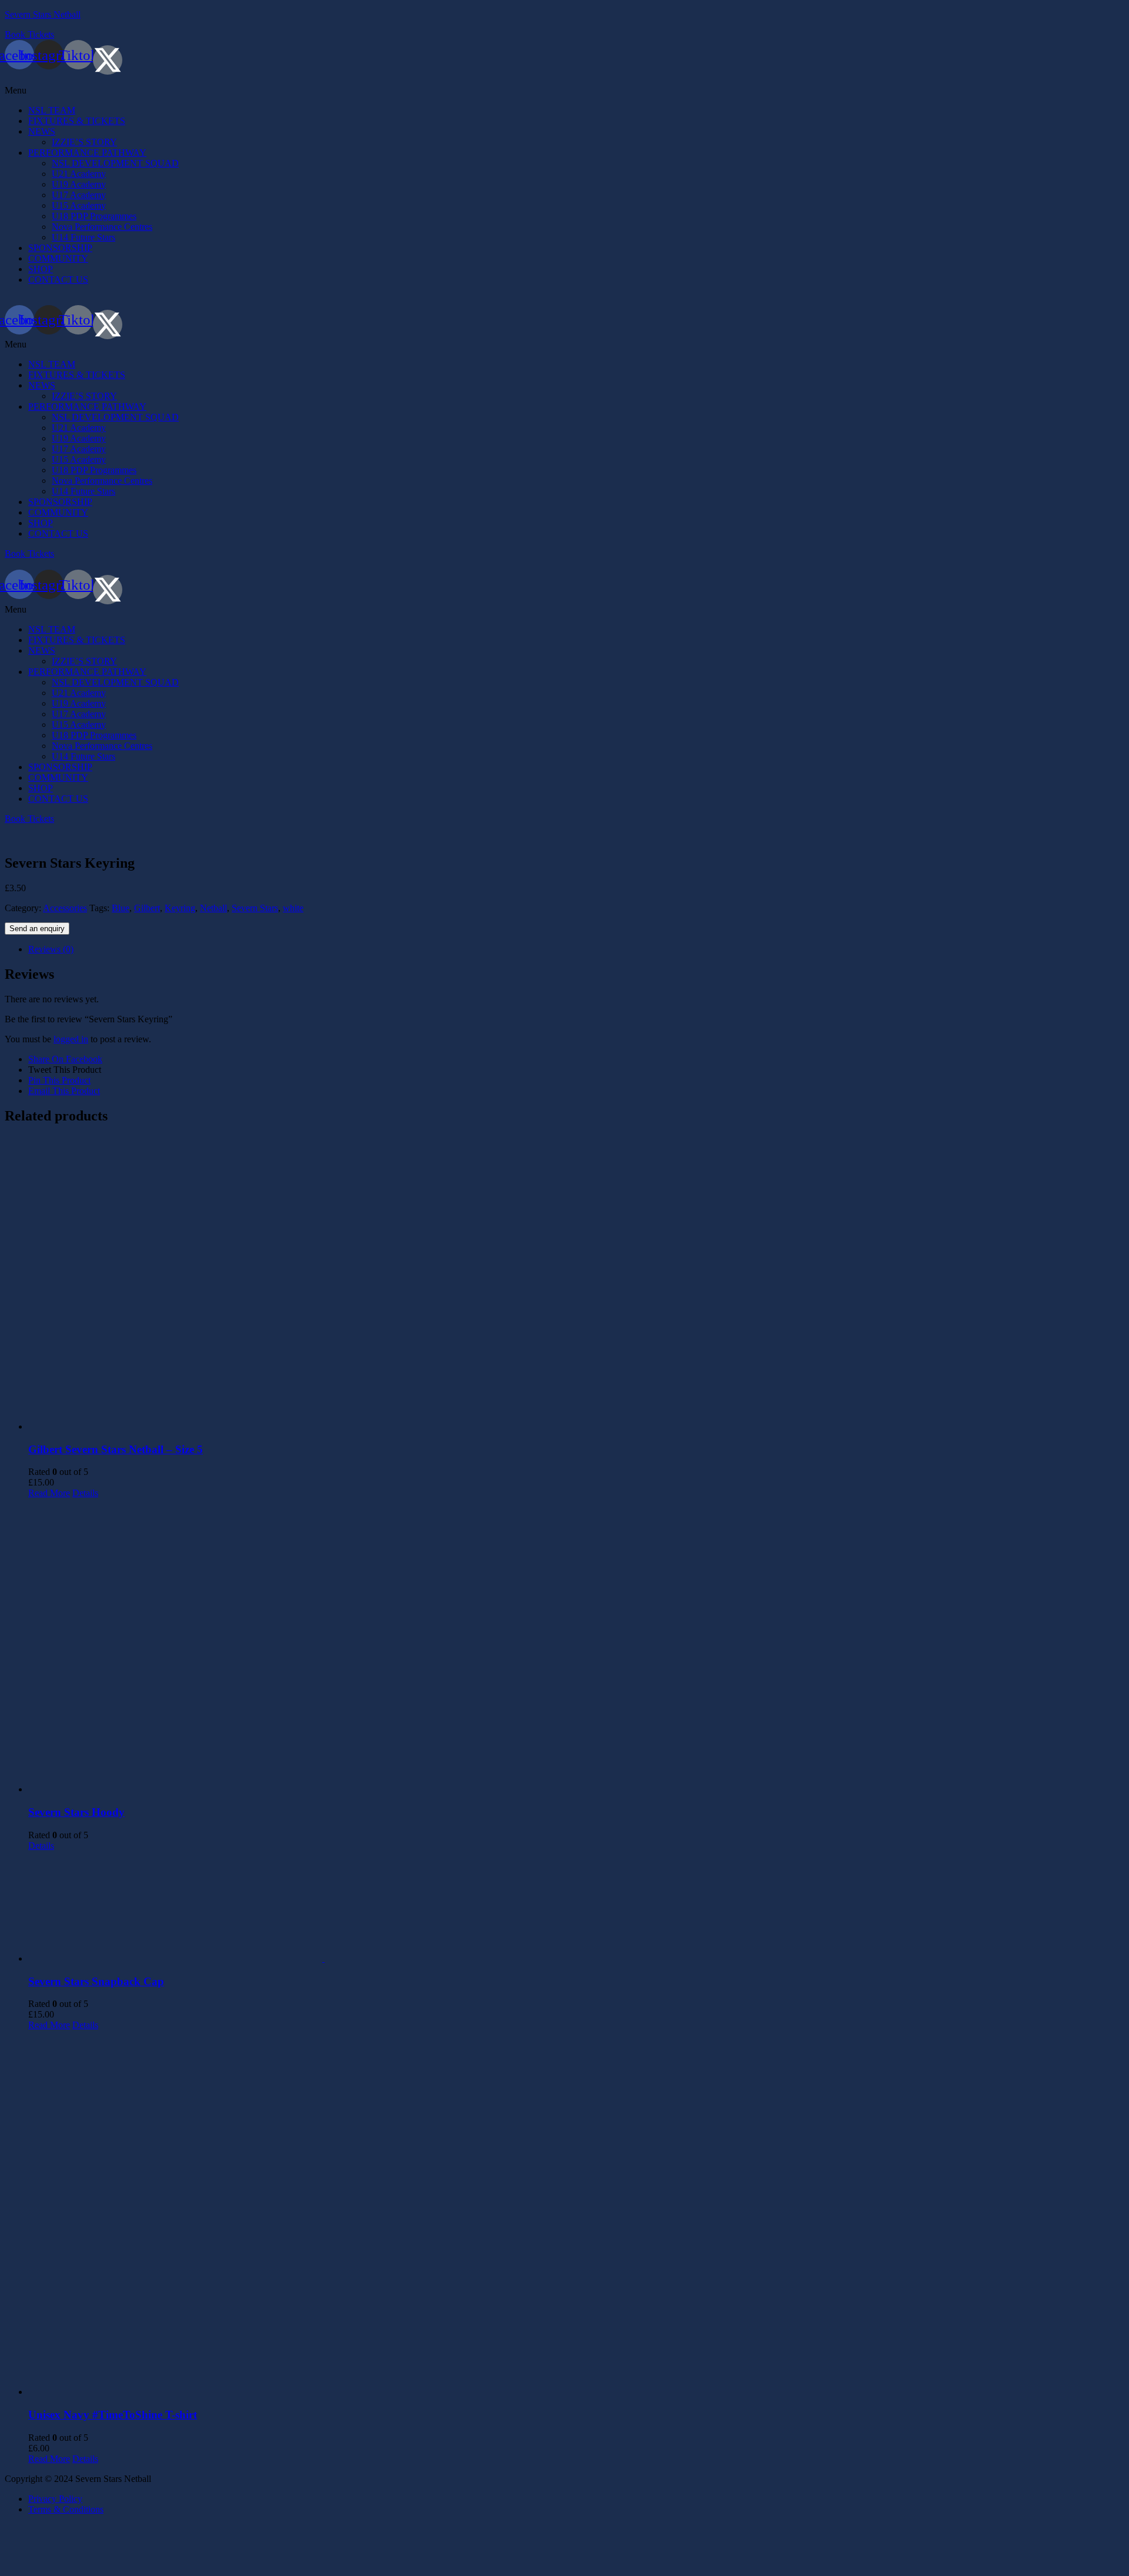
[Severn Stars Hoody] (576, 1647)
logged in (71, 1039)
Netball (213, 908)
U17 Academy (79, 195)
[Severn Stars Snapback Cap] (576, 1908)
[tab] (576, 949)
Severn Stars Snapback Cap (96, 1981)
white (293, 908)
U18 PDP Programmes (94, 216)
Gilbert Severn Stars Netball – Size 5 (116, 1449)
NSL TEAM (52, 110)
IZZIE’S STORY (84, 142)
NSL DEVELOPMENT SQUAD (115, 163)
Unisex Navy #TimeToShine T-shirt (113, 2415)
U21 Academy (79, 174)
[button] (564, 91)
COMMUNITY (58, 258)
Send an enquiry (37, 929)
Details (85, 1493)
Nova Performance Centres (102, 227)
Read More (49, 1493)
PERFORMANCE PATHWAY (87, 153)
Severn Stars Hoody (76, 1812)
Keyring (180, 908)
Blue (121, 908)
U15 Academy (79, 205)
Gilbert (147, 908)
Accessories (65, 908)
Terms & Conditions (66, 2509)
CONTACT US (58, 280)
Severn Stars (255, 908)
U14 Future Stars (83, 237)
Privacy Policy (55, 2499)
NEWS (42, 131)
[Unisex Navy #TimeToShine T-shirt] (576, 2214)
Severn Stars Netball (43, 14)
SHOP (41, 269)
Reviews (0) (51, 949)
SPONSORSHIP (60, 248)
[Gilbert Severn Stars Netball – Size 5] (576, 1284)
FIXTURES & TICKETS (77, 121)
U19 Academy (79, 184)
